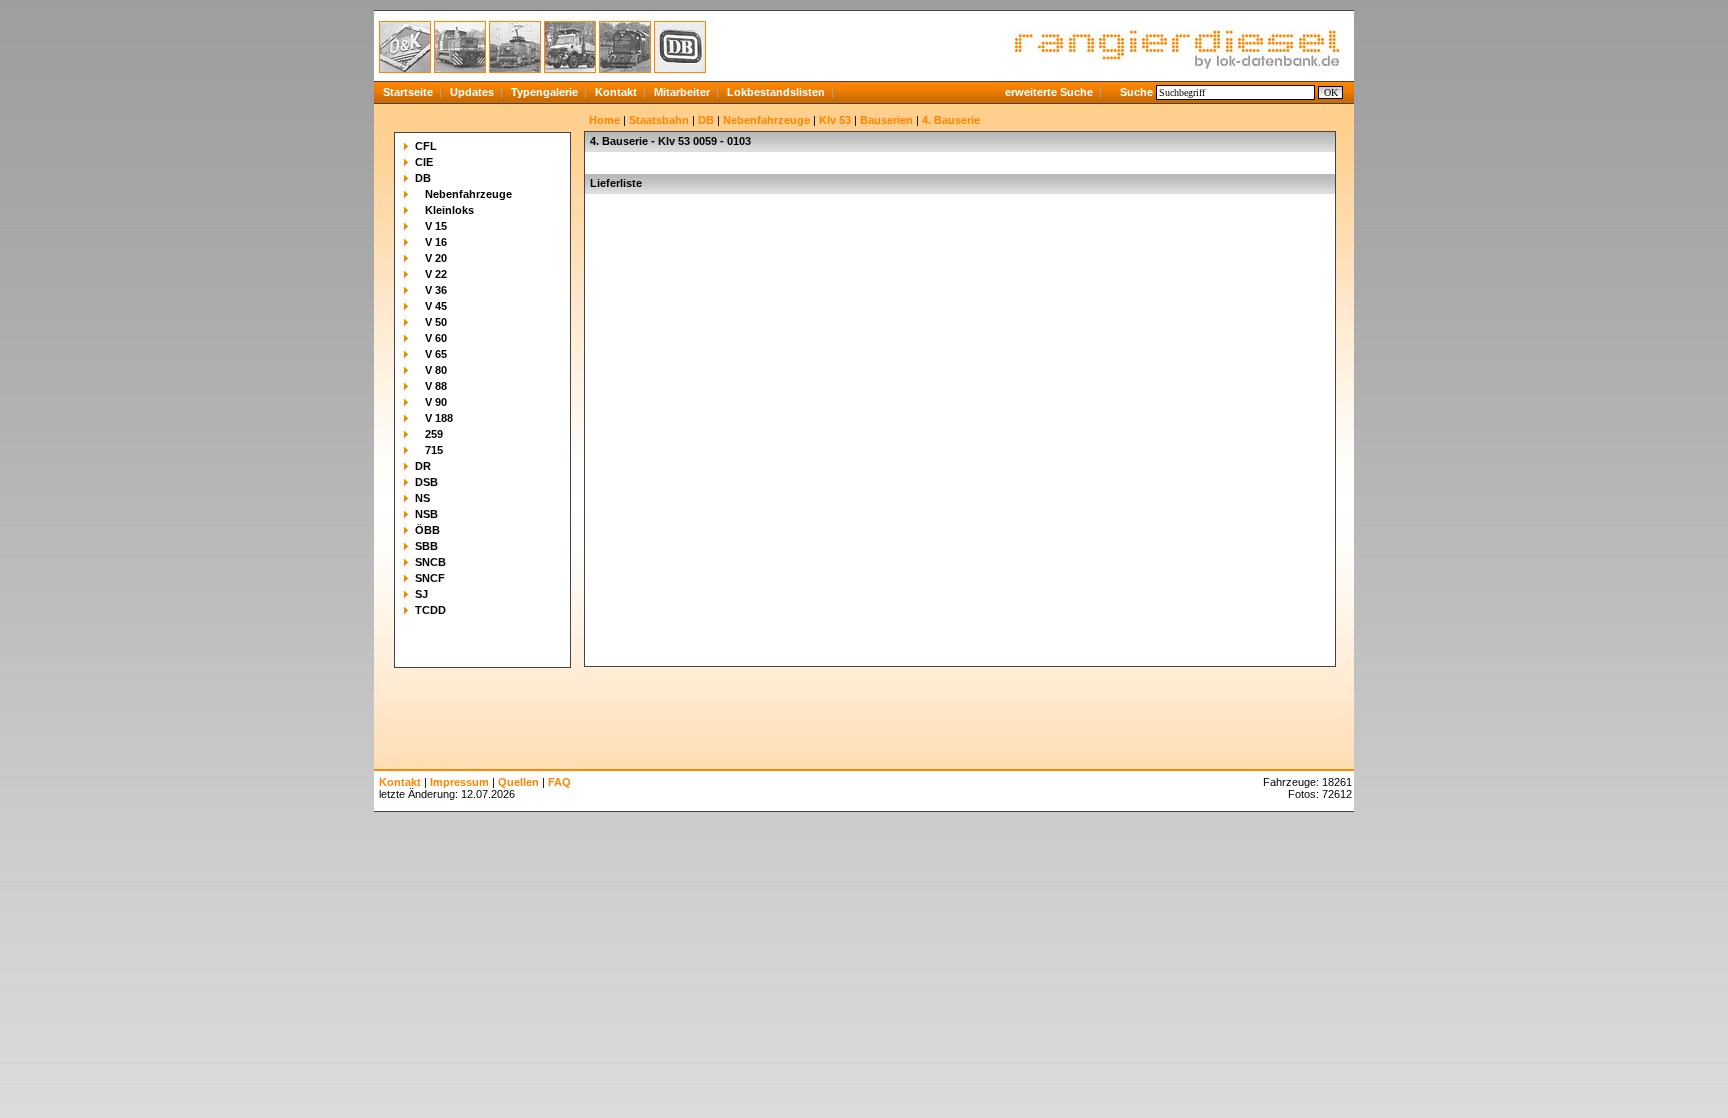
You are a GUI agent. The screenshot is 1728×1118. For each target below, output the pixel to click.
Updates (472, 92)
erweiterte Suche (1049, 92)
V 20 (436, 258)
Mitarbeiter (682, 92)
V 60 (436, 338)
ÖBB (427, 530)
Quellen (518, 782)
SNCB (430, 562)
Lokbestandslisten (776, 92)
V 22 (436, 274)
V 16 (436, 242)
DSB (426, 482)
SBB (426, 546)
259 (434, 434)
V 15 (436, 226)
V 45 (436, 306)
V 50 (436, 322)
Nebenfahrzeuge (468, 194)
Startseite (408, 92)
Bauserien (886, 120)
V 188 (439, 418)
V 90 (436, 402)
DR (423, 466)
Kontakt (616, 92)
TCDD (430, 610)
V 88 (436, 386)
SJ (421, 594)
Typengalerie (544, 92)
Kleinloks (449, 210)
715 (434, 450)
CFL (426, 146)
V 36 (436, 290)
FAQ (559, 782)
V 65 (436, 354)
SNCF (430, 578)
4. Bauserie (951, 120)
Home (604, 120)
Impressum (459, 782)
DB (423, 178)
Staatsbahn (659, 120)
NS (422, 498)
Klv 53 (835, 120)
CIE (424, 162)
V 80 (436, 370)
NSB (426, 514)
